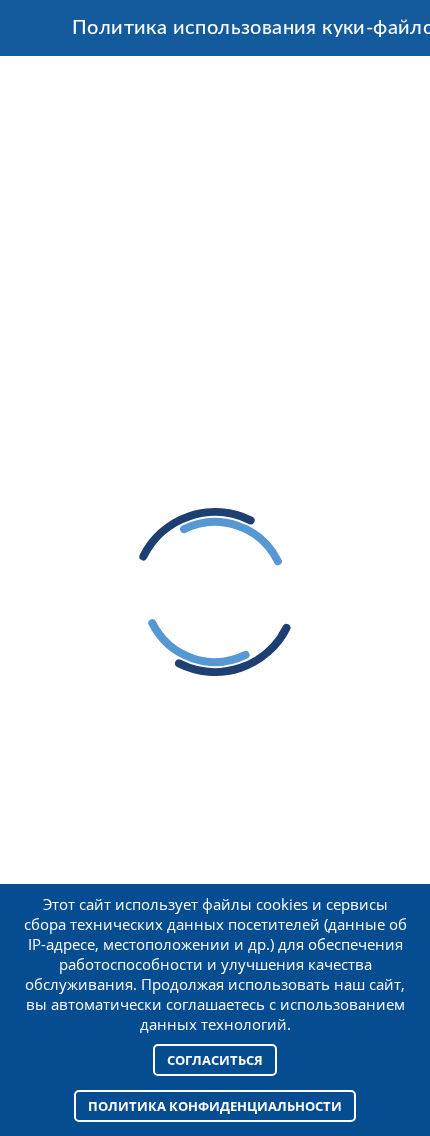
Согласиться (215, 1060)
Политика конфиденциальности (215, 1106)
